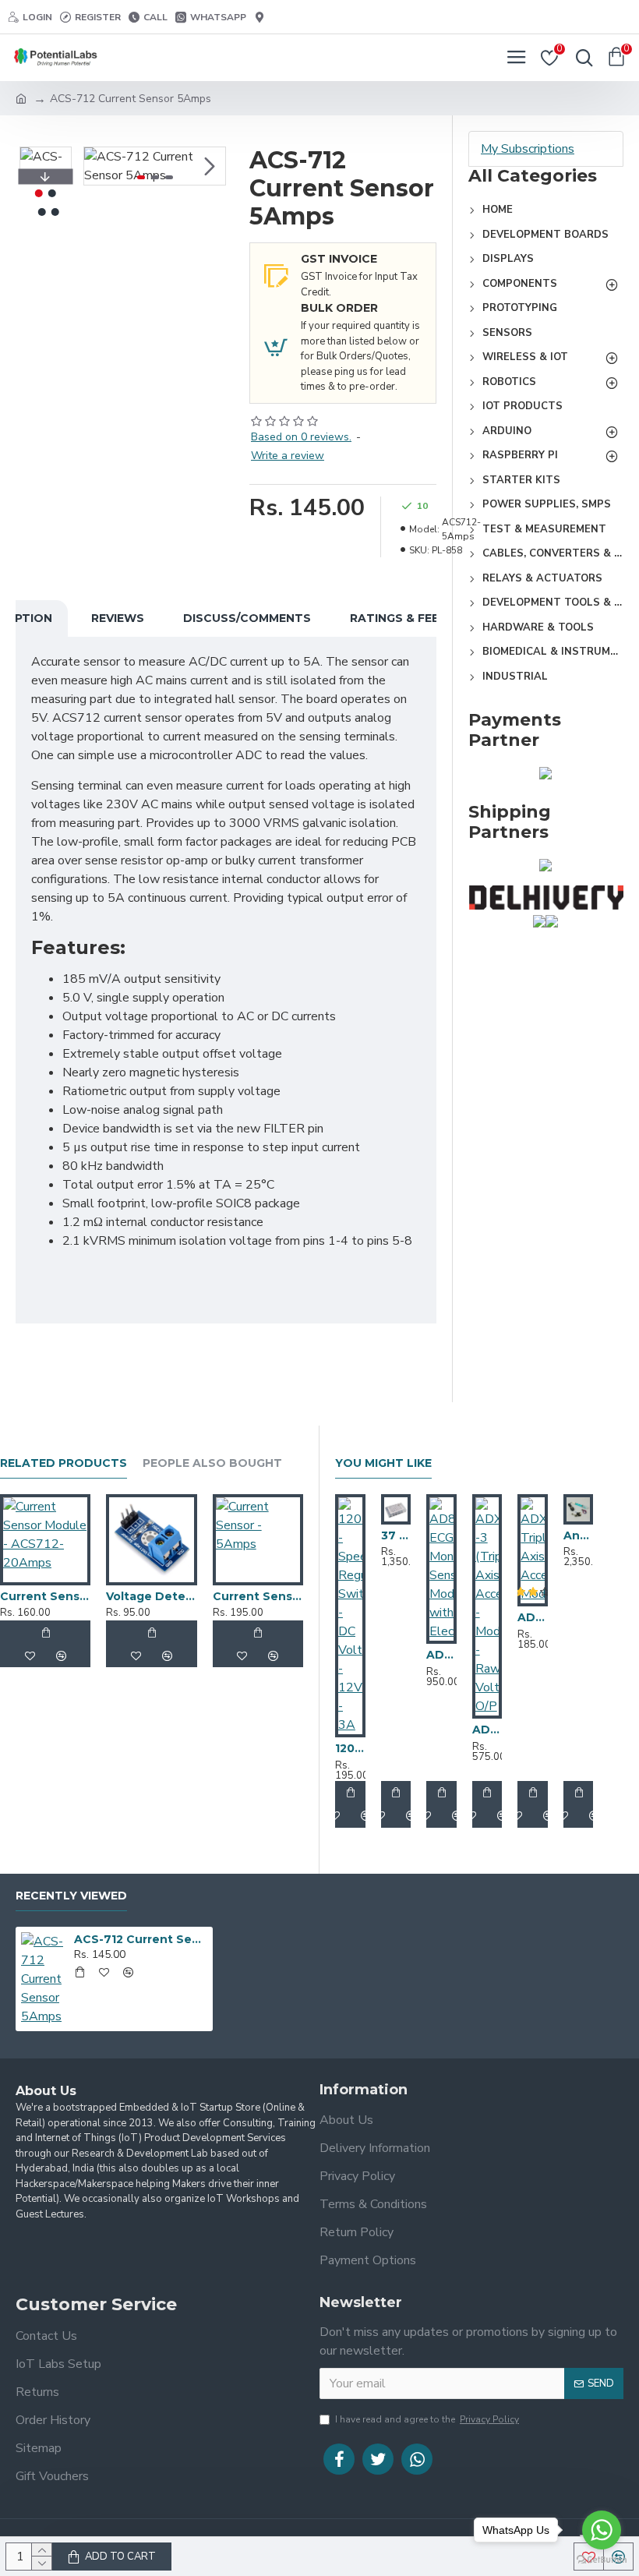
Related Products (64, 1463)
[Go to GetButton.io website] (602, 2560)
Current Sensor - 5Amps (258, 1596)
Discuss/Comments (247, 618)
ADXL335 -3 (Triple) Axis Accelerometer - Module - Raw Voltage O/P (487, 1730)
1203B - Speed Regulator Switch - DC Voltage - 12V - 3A (350, 1748)
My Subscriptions (528, 149)
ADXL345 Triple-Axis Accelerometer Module (533, 1617)
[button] (100, 166)
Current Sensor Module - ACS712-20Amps (45, 1596)
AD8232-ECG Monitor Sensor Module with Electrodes (441, 1655)
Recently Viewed (71, 1896)
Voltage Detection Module (151, 1596)
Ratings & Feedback (416, 618)
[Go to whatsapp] (602, 2530)
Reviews (118, 618)
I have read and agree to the (427, 2419)
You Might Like (383, 1463)
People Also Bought (212, 1463)
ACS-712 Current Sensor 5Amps (141, 1939)
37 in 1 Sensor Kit (396, 1535)
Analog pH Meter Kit (579, 1535)
